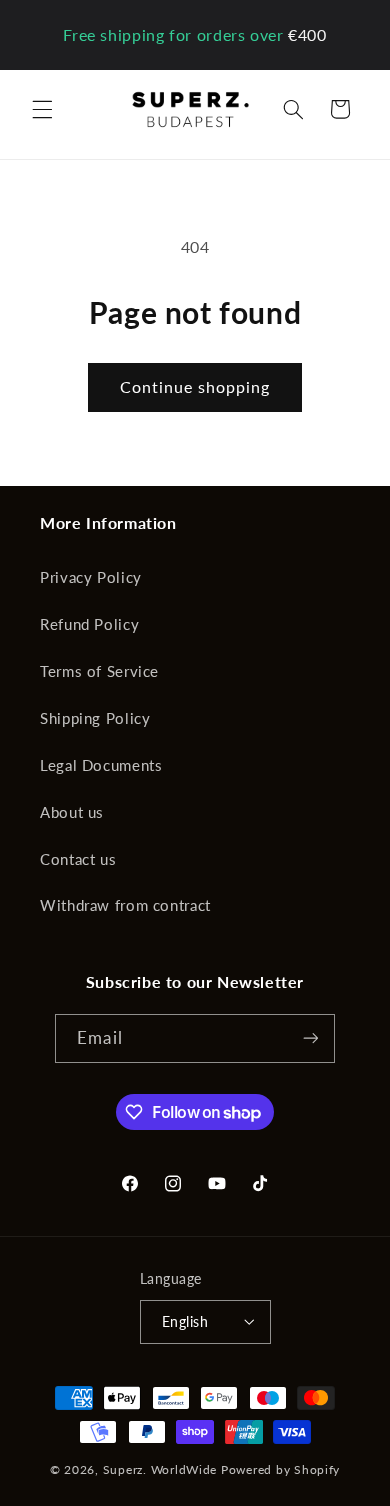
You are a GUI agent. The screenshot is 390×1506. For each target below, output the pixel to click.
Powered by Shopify (280, 1469)
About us (72, 812)
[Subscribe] (310, 1038)
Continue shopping (195, 386)
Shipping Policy (95, 718)
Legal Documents (101, 765)
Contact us (78, 859)
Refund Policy (89, 624)
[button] (42, 109)
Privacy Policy (91, 577)
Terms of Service (99, 671)
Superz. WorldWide (160, 1469)
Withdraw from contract (125, 905)
